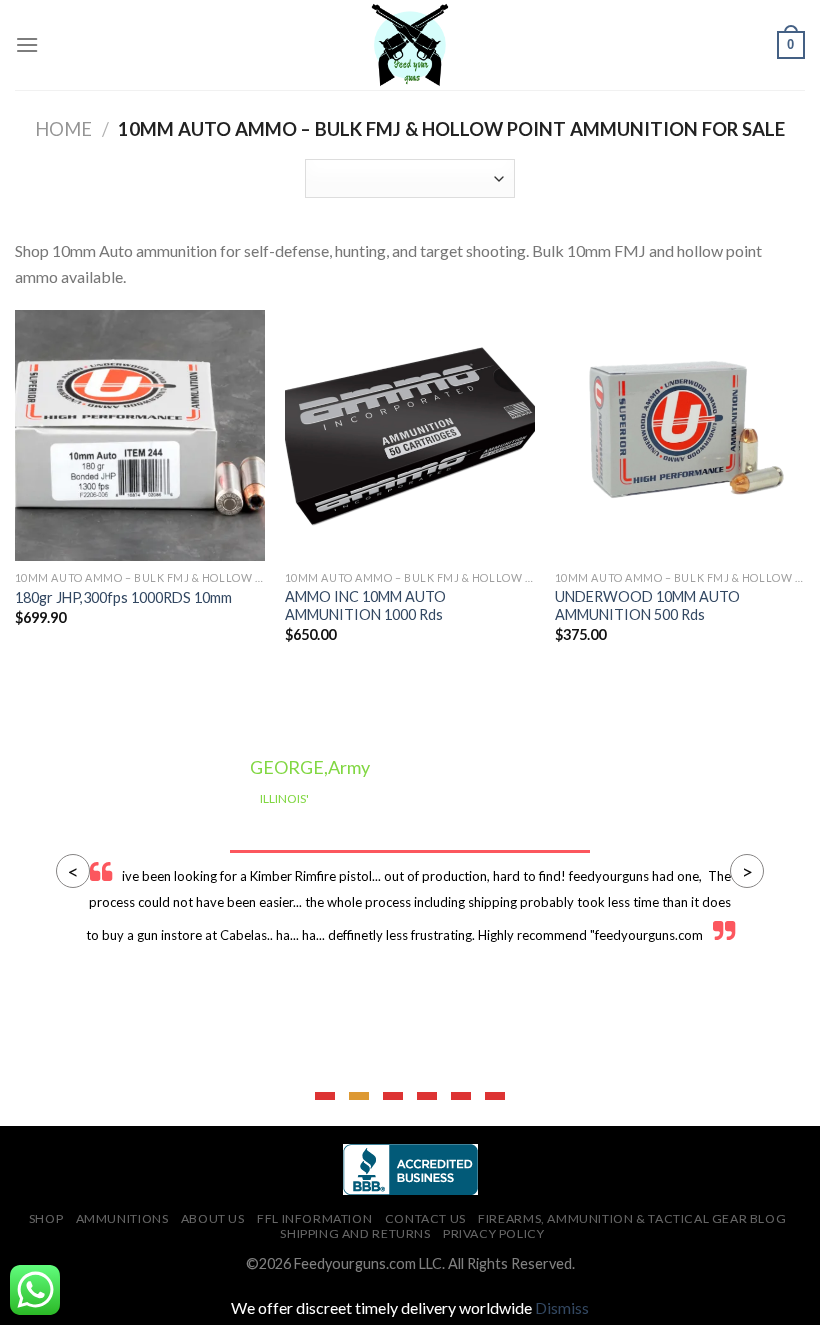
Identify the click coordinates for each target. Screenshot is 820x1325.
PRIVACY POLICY (494, 1233)
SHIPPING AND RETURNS (355, 1233)
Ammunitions (122, 1218)
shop (46, 1218)
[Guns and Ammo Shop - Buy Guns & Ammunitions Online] (410, 45)
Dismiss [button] (562, 1307)
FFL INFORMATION (314, 1218)
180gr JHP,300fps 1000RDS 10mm (123, 597)
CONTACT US (425, 1218)
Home (63, 129)
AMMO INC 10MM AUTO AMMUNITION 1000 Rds (365, 606)
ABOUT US (213, 1218)
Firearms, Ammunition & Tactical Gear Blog (632, 1218)
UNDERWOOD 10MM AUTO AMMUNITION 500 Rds (647, 606)
